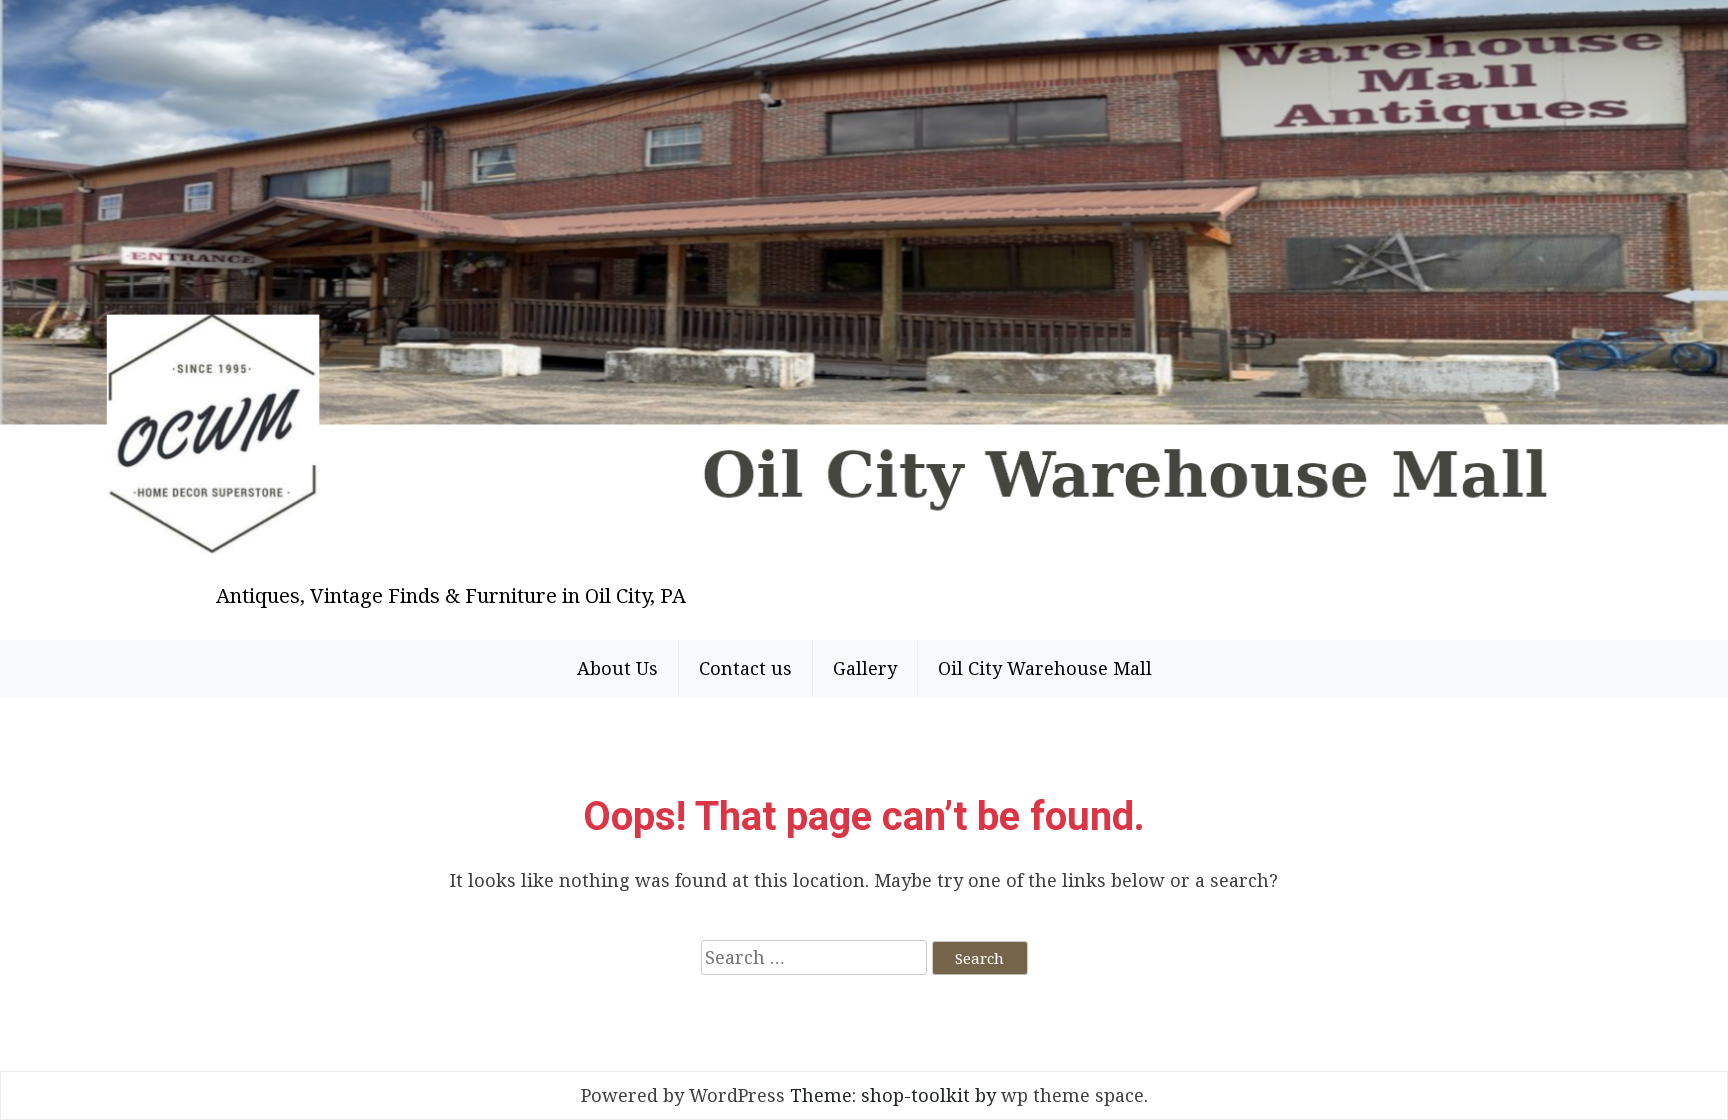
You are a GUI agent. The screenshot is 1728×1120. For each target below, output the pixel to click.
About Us (617, 668)
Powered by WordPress (683, 1095)
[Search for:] (814, 957)
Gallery (865, 668)
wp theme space (1072, 1095)
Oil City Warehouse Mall (1045, 668)
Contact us (745, 668)
